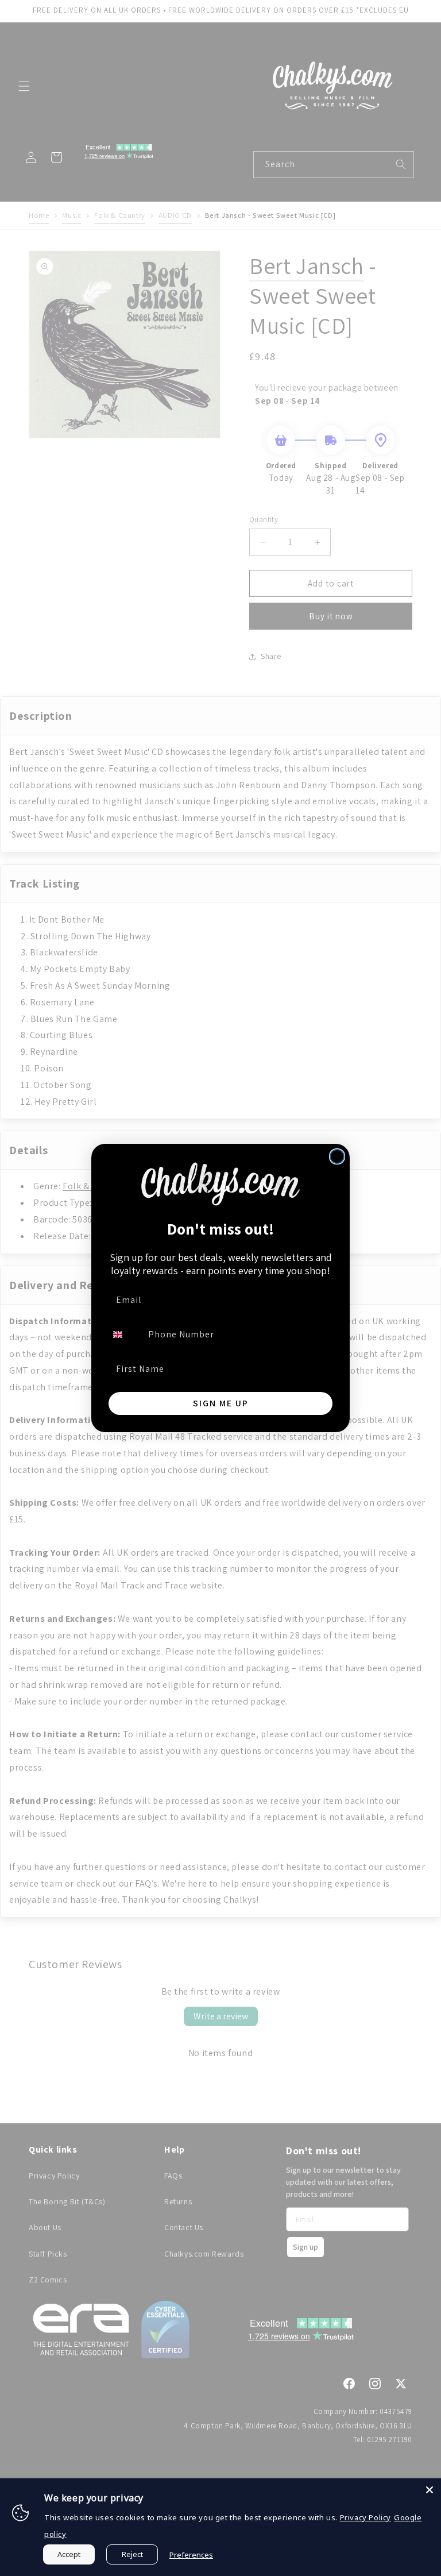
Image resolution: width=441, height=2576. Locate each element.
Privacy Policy (365, 2517)
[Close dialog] (337, 1156)
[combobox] (125, 1335)
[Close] (430, 2490)
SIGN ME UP (221, 1403)
